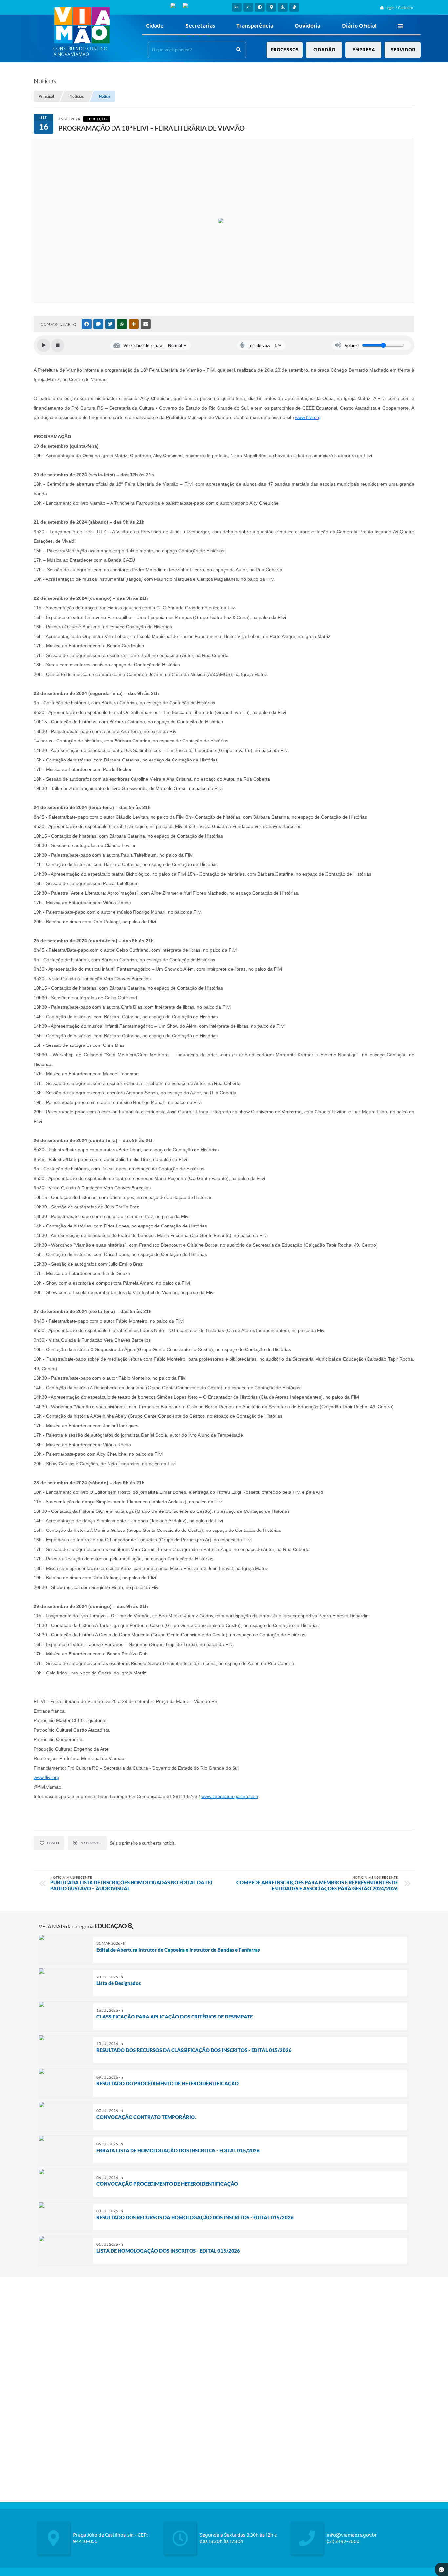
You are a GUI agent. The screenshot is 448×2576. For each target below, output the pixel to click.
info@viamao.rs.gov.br (352, 2535)
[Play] (44, 345)
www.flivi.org (308, 417)
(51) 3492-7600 (343, 2541)
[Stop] (58, 345)
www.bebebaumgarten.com (230, 1796)
